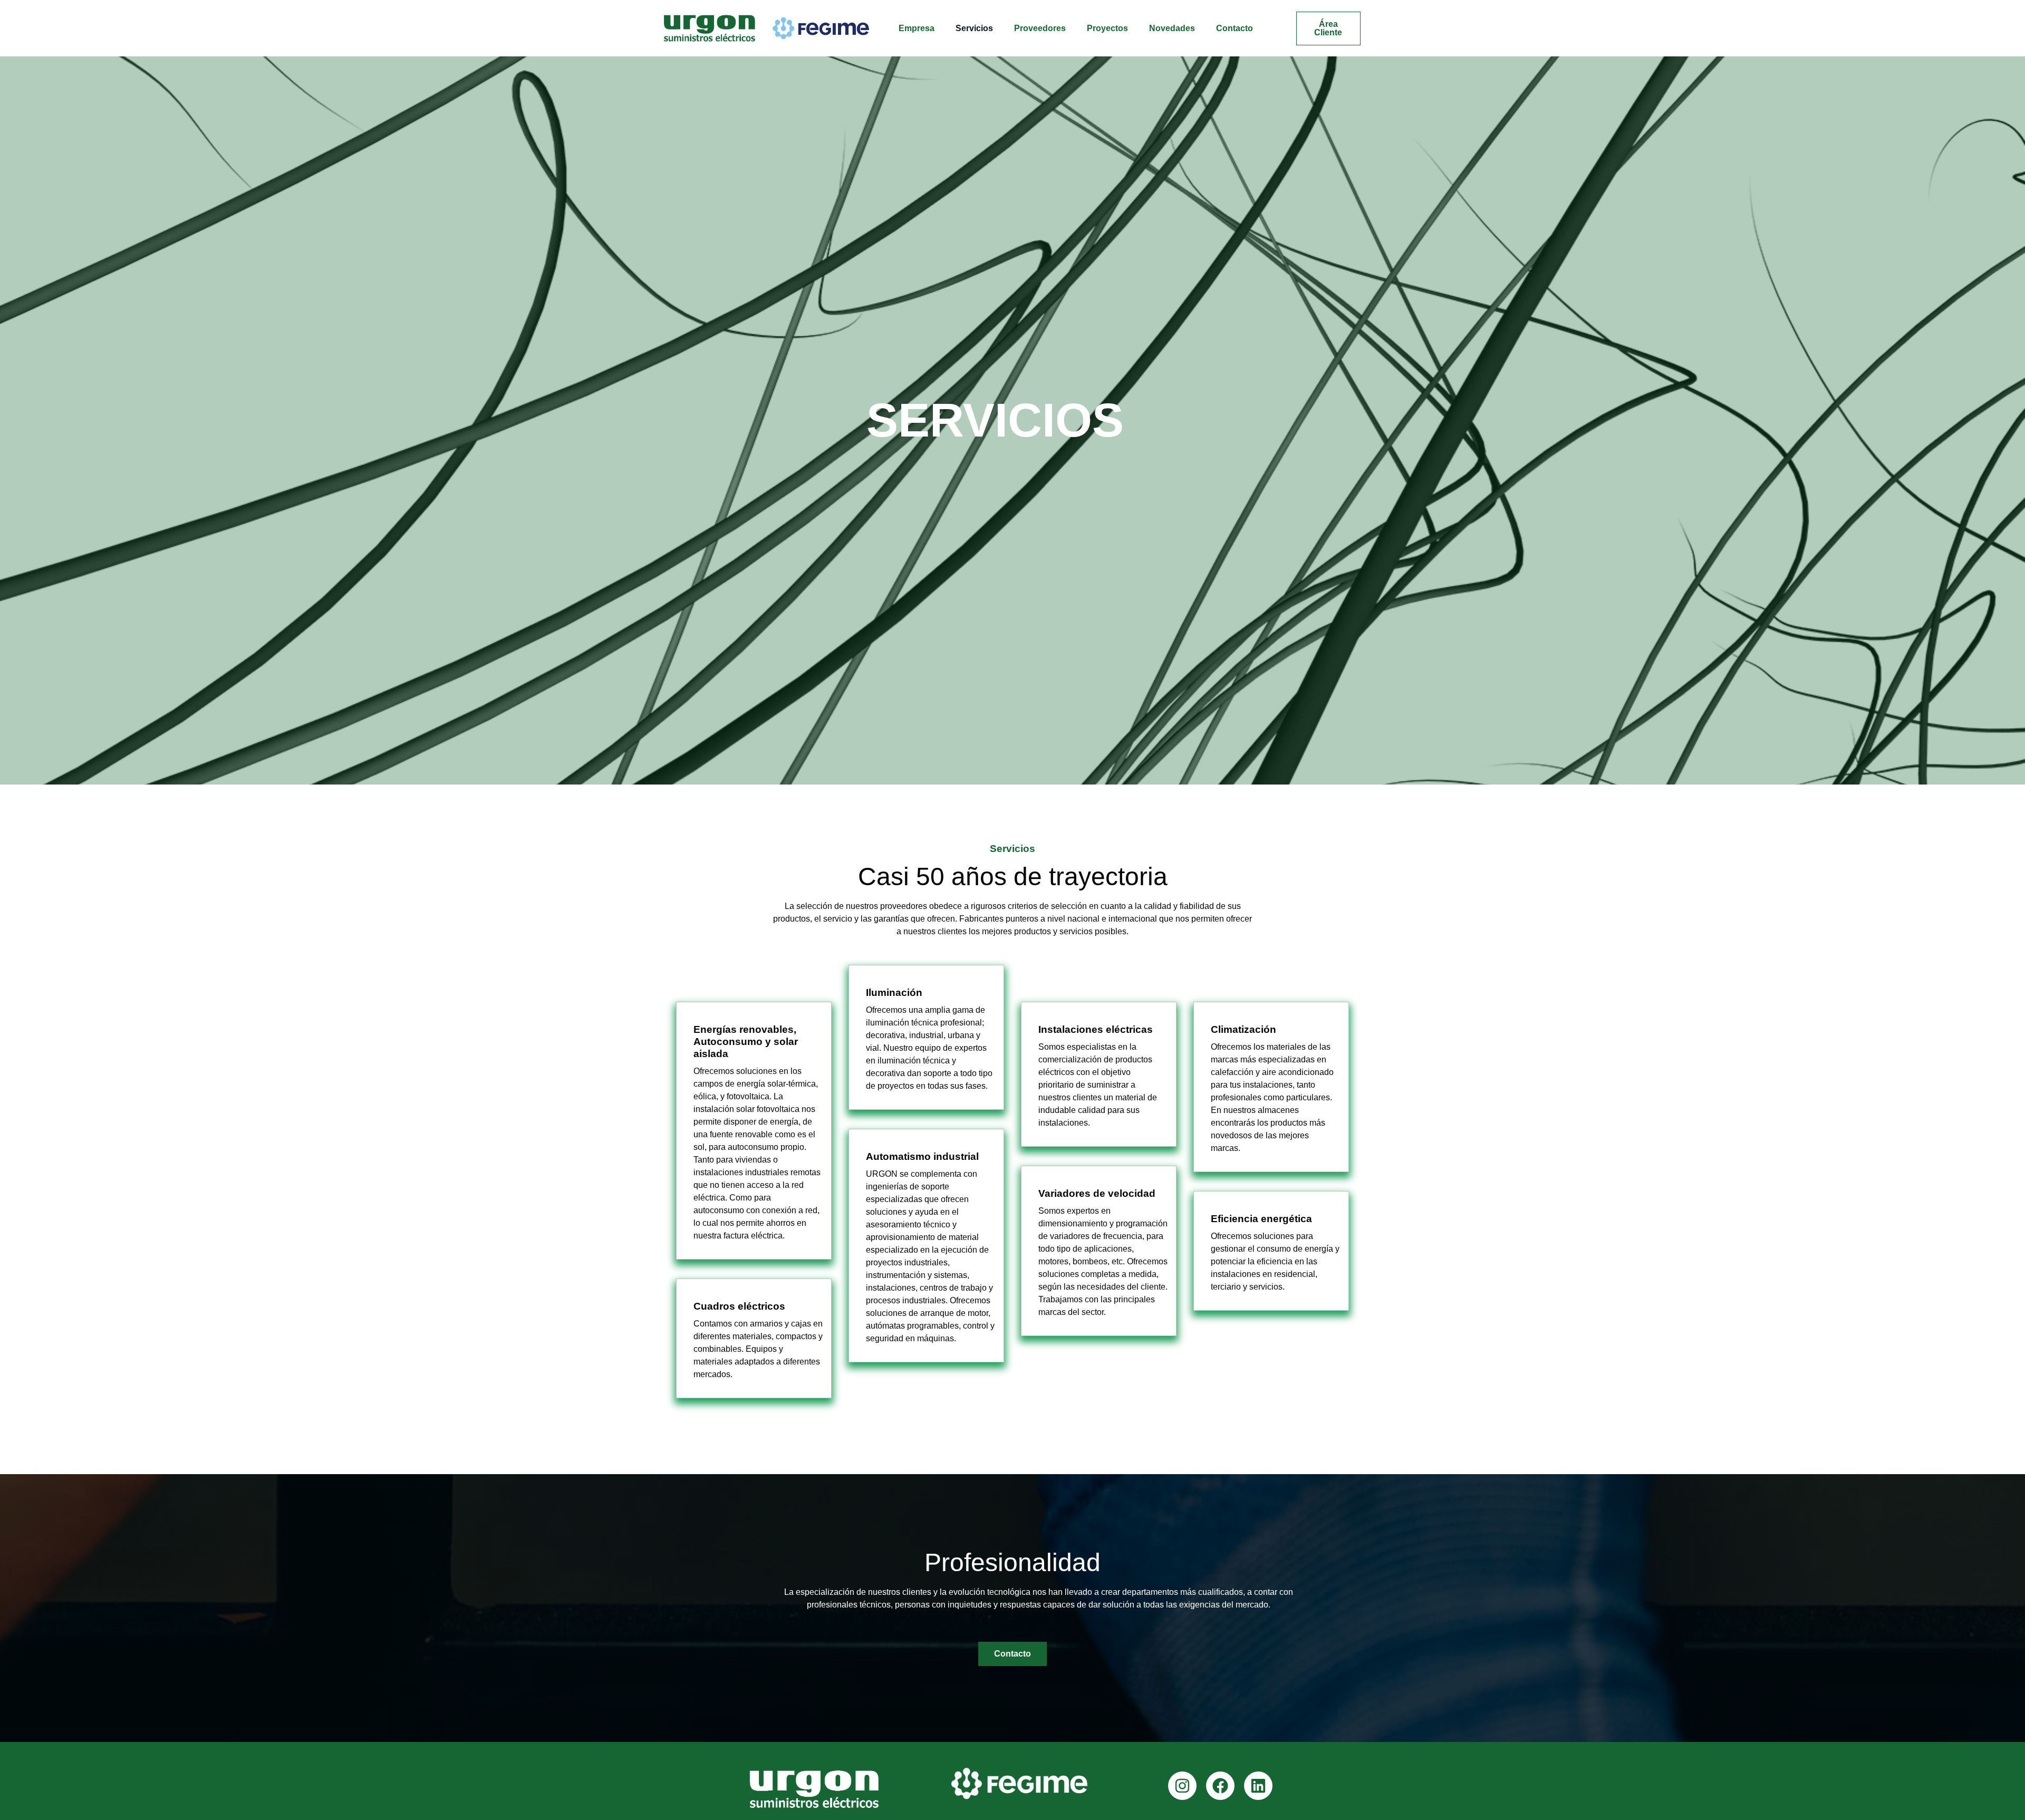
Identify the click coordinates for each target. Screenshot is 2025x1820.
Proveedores (1040, 28)
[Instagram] (1182, 1786)
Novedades (1172, 28)
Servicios (974, 28)
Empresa (917, 28)
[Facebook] (1220, 1786)
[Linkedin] (1258, 1786)
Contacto (1235, 28)
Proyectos (1107, 28)
